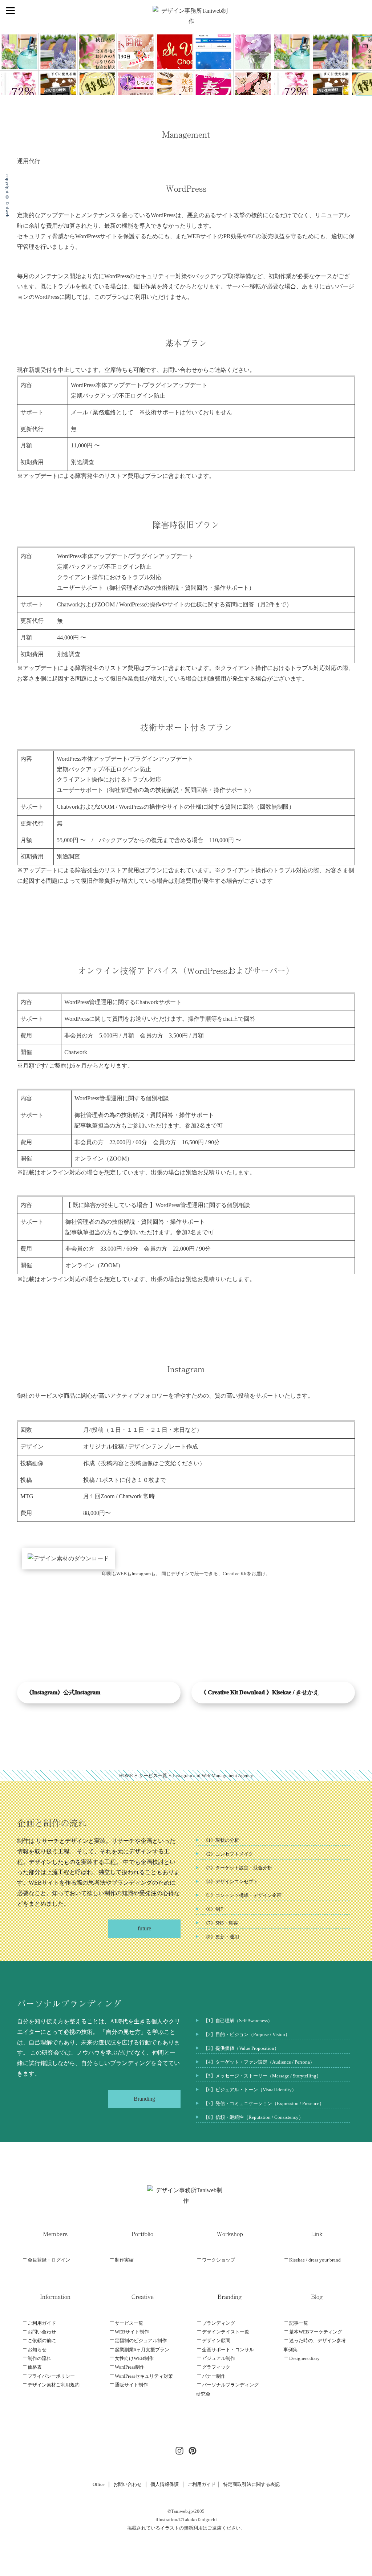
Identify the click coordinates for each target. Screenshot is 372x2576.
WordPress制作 (130, 2367)
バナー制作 (214, 2376)
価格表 (35, 2367)
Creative (143, 2296)
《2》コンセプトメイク (228, 1854)
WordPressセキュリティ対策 (144, 2376)
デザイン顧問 (216, 2341)
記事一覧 (299, 2323)
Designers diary (304, 2358)
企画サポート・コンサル (228, 2350)
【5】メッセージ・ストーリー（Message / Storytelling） (262, 2076)
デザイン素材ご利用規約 (54, 2385)
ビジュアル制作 (219, 2358)
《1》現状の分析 (221, 1840)
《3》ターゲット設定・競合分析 (238, 1868)
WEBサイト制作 (132, 2332)
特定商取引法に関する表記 (251, 2484)
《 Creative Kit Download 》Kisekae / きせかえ (260, 1692)
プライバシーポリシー (51, 2376)
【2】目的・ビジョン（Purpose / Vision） (247, 2034)
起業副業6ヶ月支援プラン (142, 2350)
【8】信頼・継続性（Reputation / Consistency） (253, 2117)
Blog (317, 2296)
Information (55, 2296)
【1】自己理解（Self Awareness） (238, 2021)
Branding (230, 2296)
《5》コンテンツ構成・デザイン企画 (242, 1895)
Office (99, 2484)
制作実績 (124, 2260)
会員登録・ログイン (49, 2260)
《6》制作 (214, 1909)
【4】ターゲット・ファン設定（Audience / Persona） (259, 2062)
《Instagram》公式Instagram (63, 1692)
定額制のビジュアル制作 (141, 2341)
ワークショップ (219, 2260)
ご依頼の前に (42, 2341)
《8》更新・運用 (221, 1937)
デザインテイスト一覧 (226, 2332)
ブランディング (219, 2323)
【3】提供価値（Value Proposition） (241, 2048)
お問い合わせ (42, 2332)
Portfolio (142, 2234)
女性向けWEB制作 (134, 2358)
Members (55, 2234)
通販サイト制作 (131, 2385)
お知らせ (37, 2350)
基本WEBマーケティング (316, 2332)
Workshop (230, 2234)
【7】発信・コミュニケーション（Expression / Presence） (264, 2103)
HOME (126, 1775)
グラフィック (216, 2367)
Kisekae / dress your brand (315, 2260)
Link (317, 2234)
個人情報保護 (165, 2484)
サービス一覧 (153, 1775)
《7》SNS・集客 (221, 1923)
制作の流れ (39, 2358)
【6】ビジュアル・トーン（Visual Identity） (250, 2090)
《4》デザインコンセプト (231, 1882)
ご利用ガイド (42, 2323)
